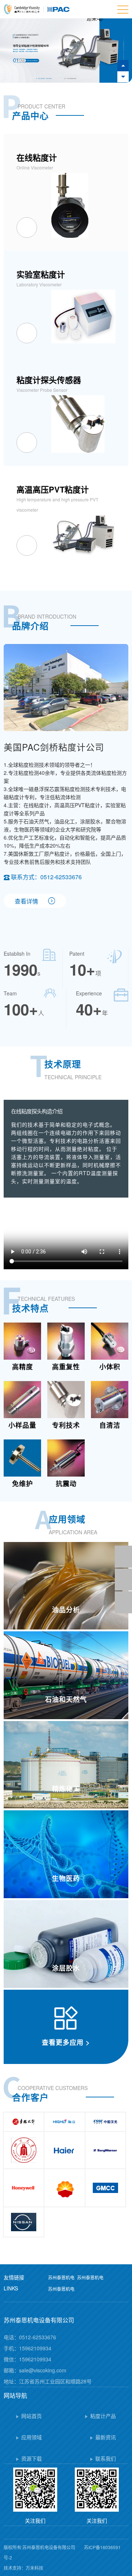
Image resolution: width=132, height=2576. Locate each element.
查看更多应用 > (66, 2042)
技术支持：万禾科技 (23, 2568)
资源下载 (32, 2458)
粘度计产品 (103, 2416)
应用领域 (32, 2437)
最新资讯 (106, 2437)
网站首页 (32, 2416)
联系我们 (106, 2458)
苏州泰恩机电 (61, 2277)
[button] (123, 77)
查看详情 (26, 901)
